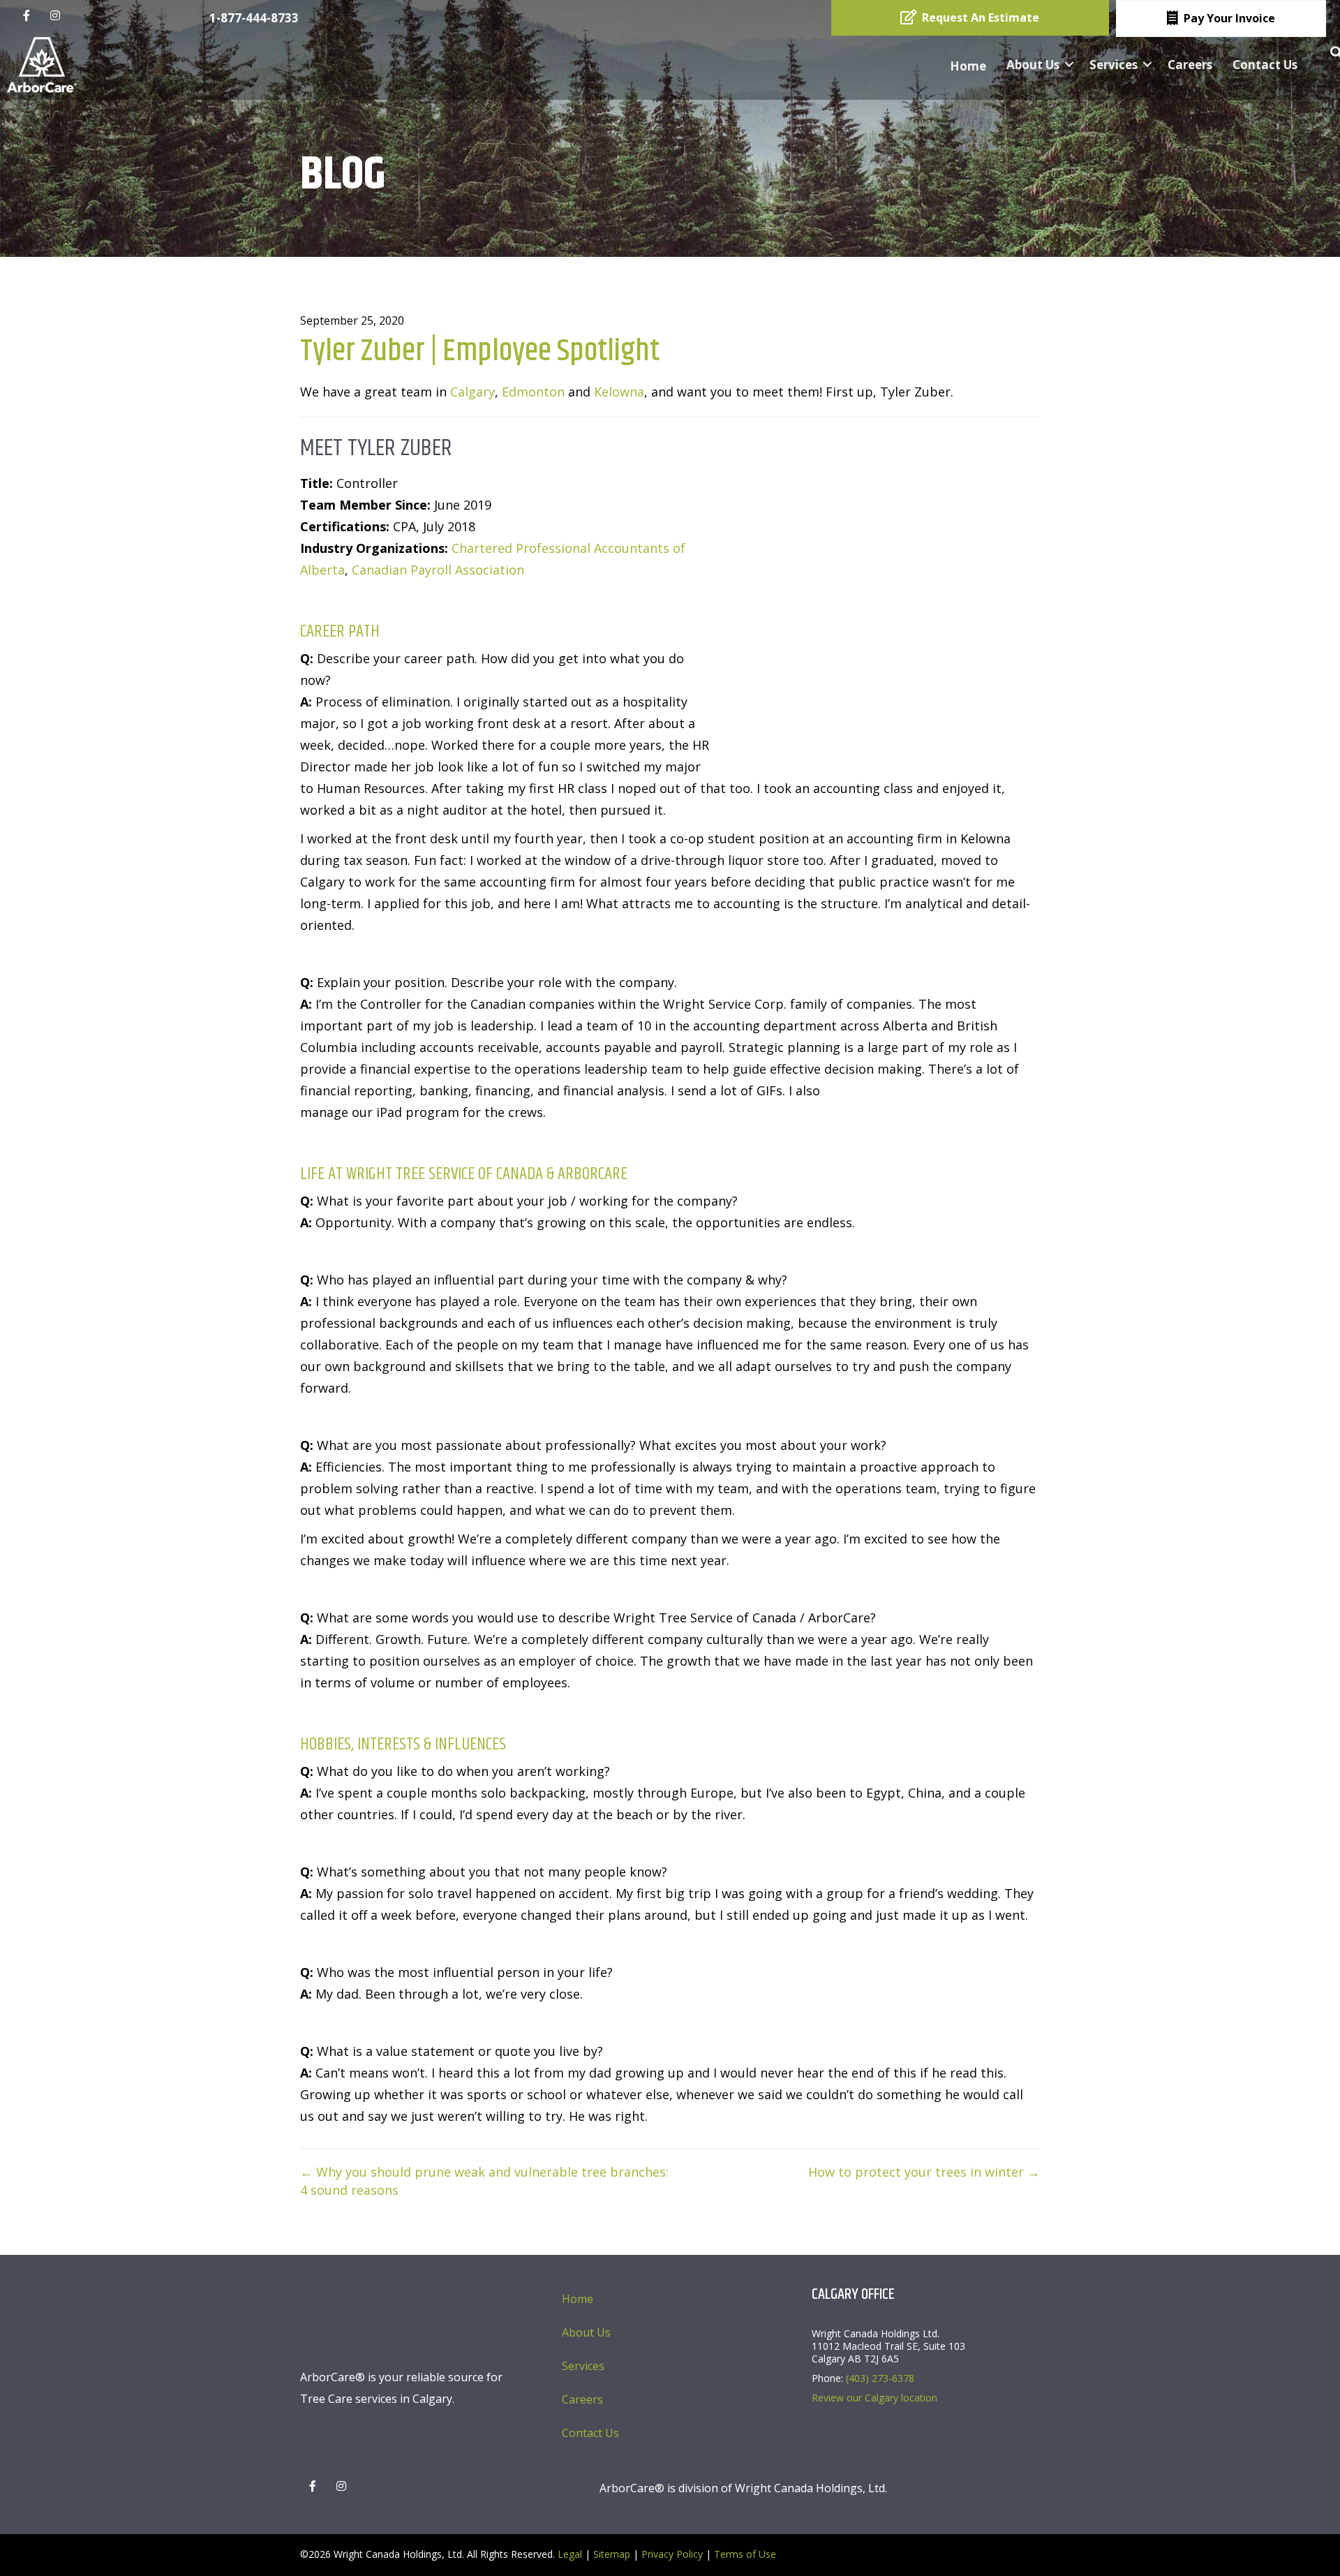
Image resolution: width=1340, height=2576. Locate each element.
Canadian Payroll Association (438, 570)
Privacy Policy (672, 2554)
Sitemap (612, 2554)
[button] (1069, 65)
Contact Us (1265, 65)
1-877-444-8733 (254, 18)
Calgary (472, 392)
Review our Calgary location (874, 2398)
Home (968, 66)
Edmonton (533, 392)
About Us (1033, 65)
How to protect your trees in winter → (924, 2172)
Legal (570, 2554)
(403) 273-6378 (880, 2378)
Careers (1190, 65)
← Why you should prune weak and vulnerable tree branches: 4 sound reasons (484, 2181)
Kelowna (619, 392)
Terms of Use (745, 2554)
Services (1114, 65)
